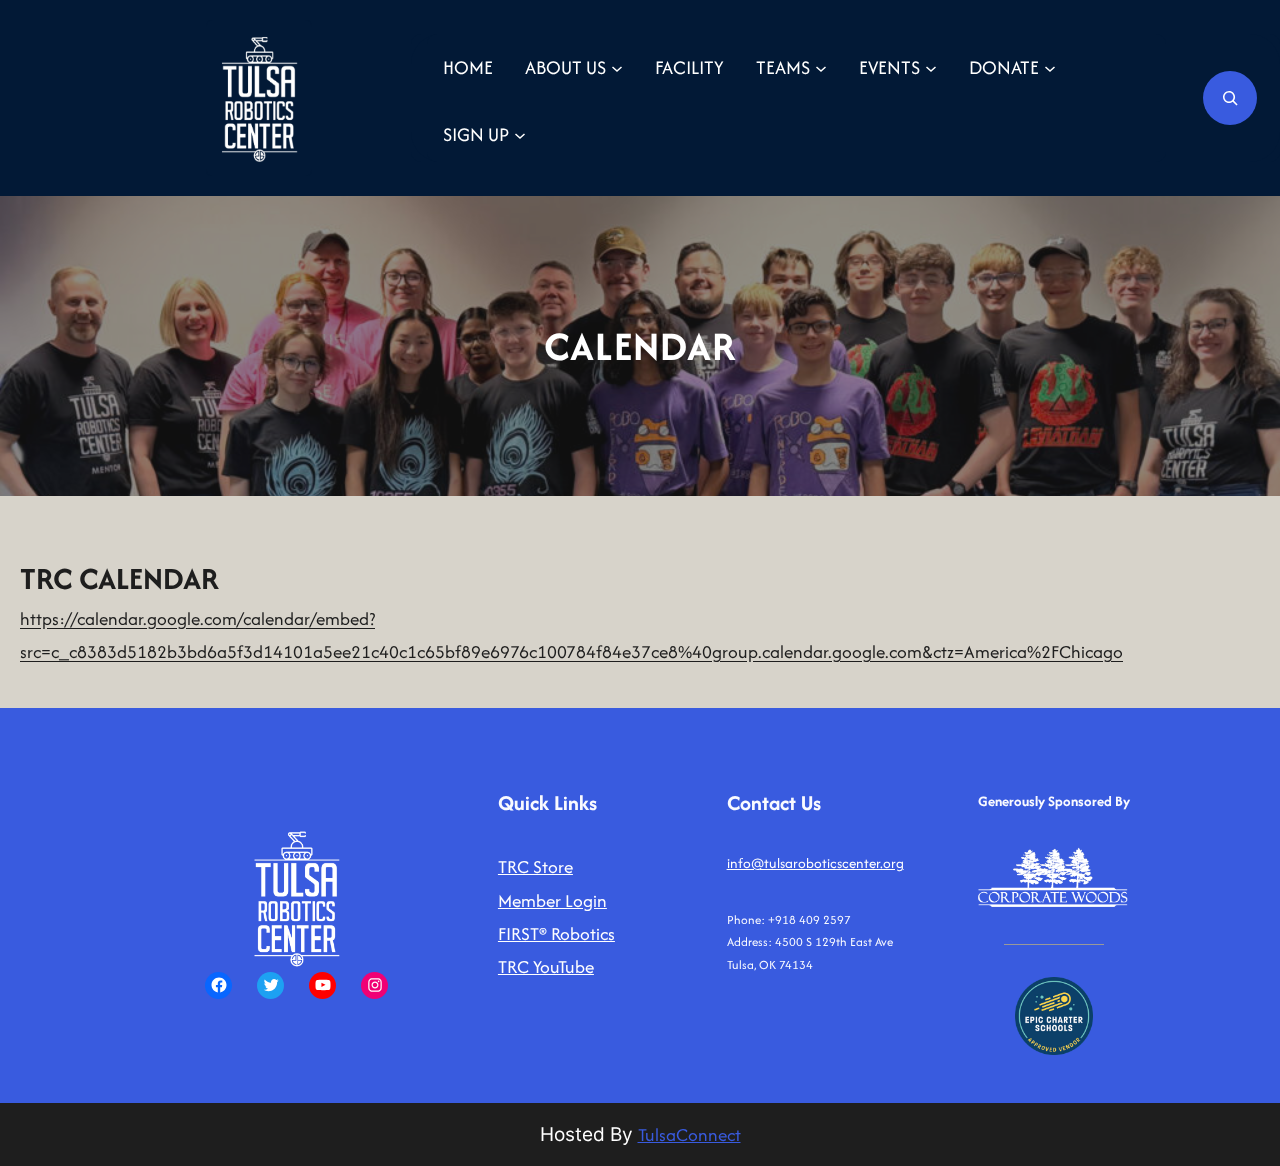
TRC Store (535, 866)
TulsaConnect (689, 1134)
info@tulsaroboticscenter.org (815, 863)
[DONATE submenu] (1050, 67)
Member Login (552, 900)
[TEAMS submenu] (821, 67)
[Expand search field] (1230, 98)
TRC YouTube (546, 966)
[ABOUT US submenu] (617, 67)
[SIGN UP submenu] (520, 134)
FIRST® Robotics (556, 933)
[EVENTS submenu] (931, 67)
